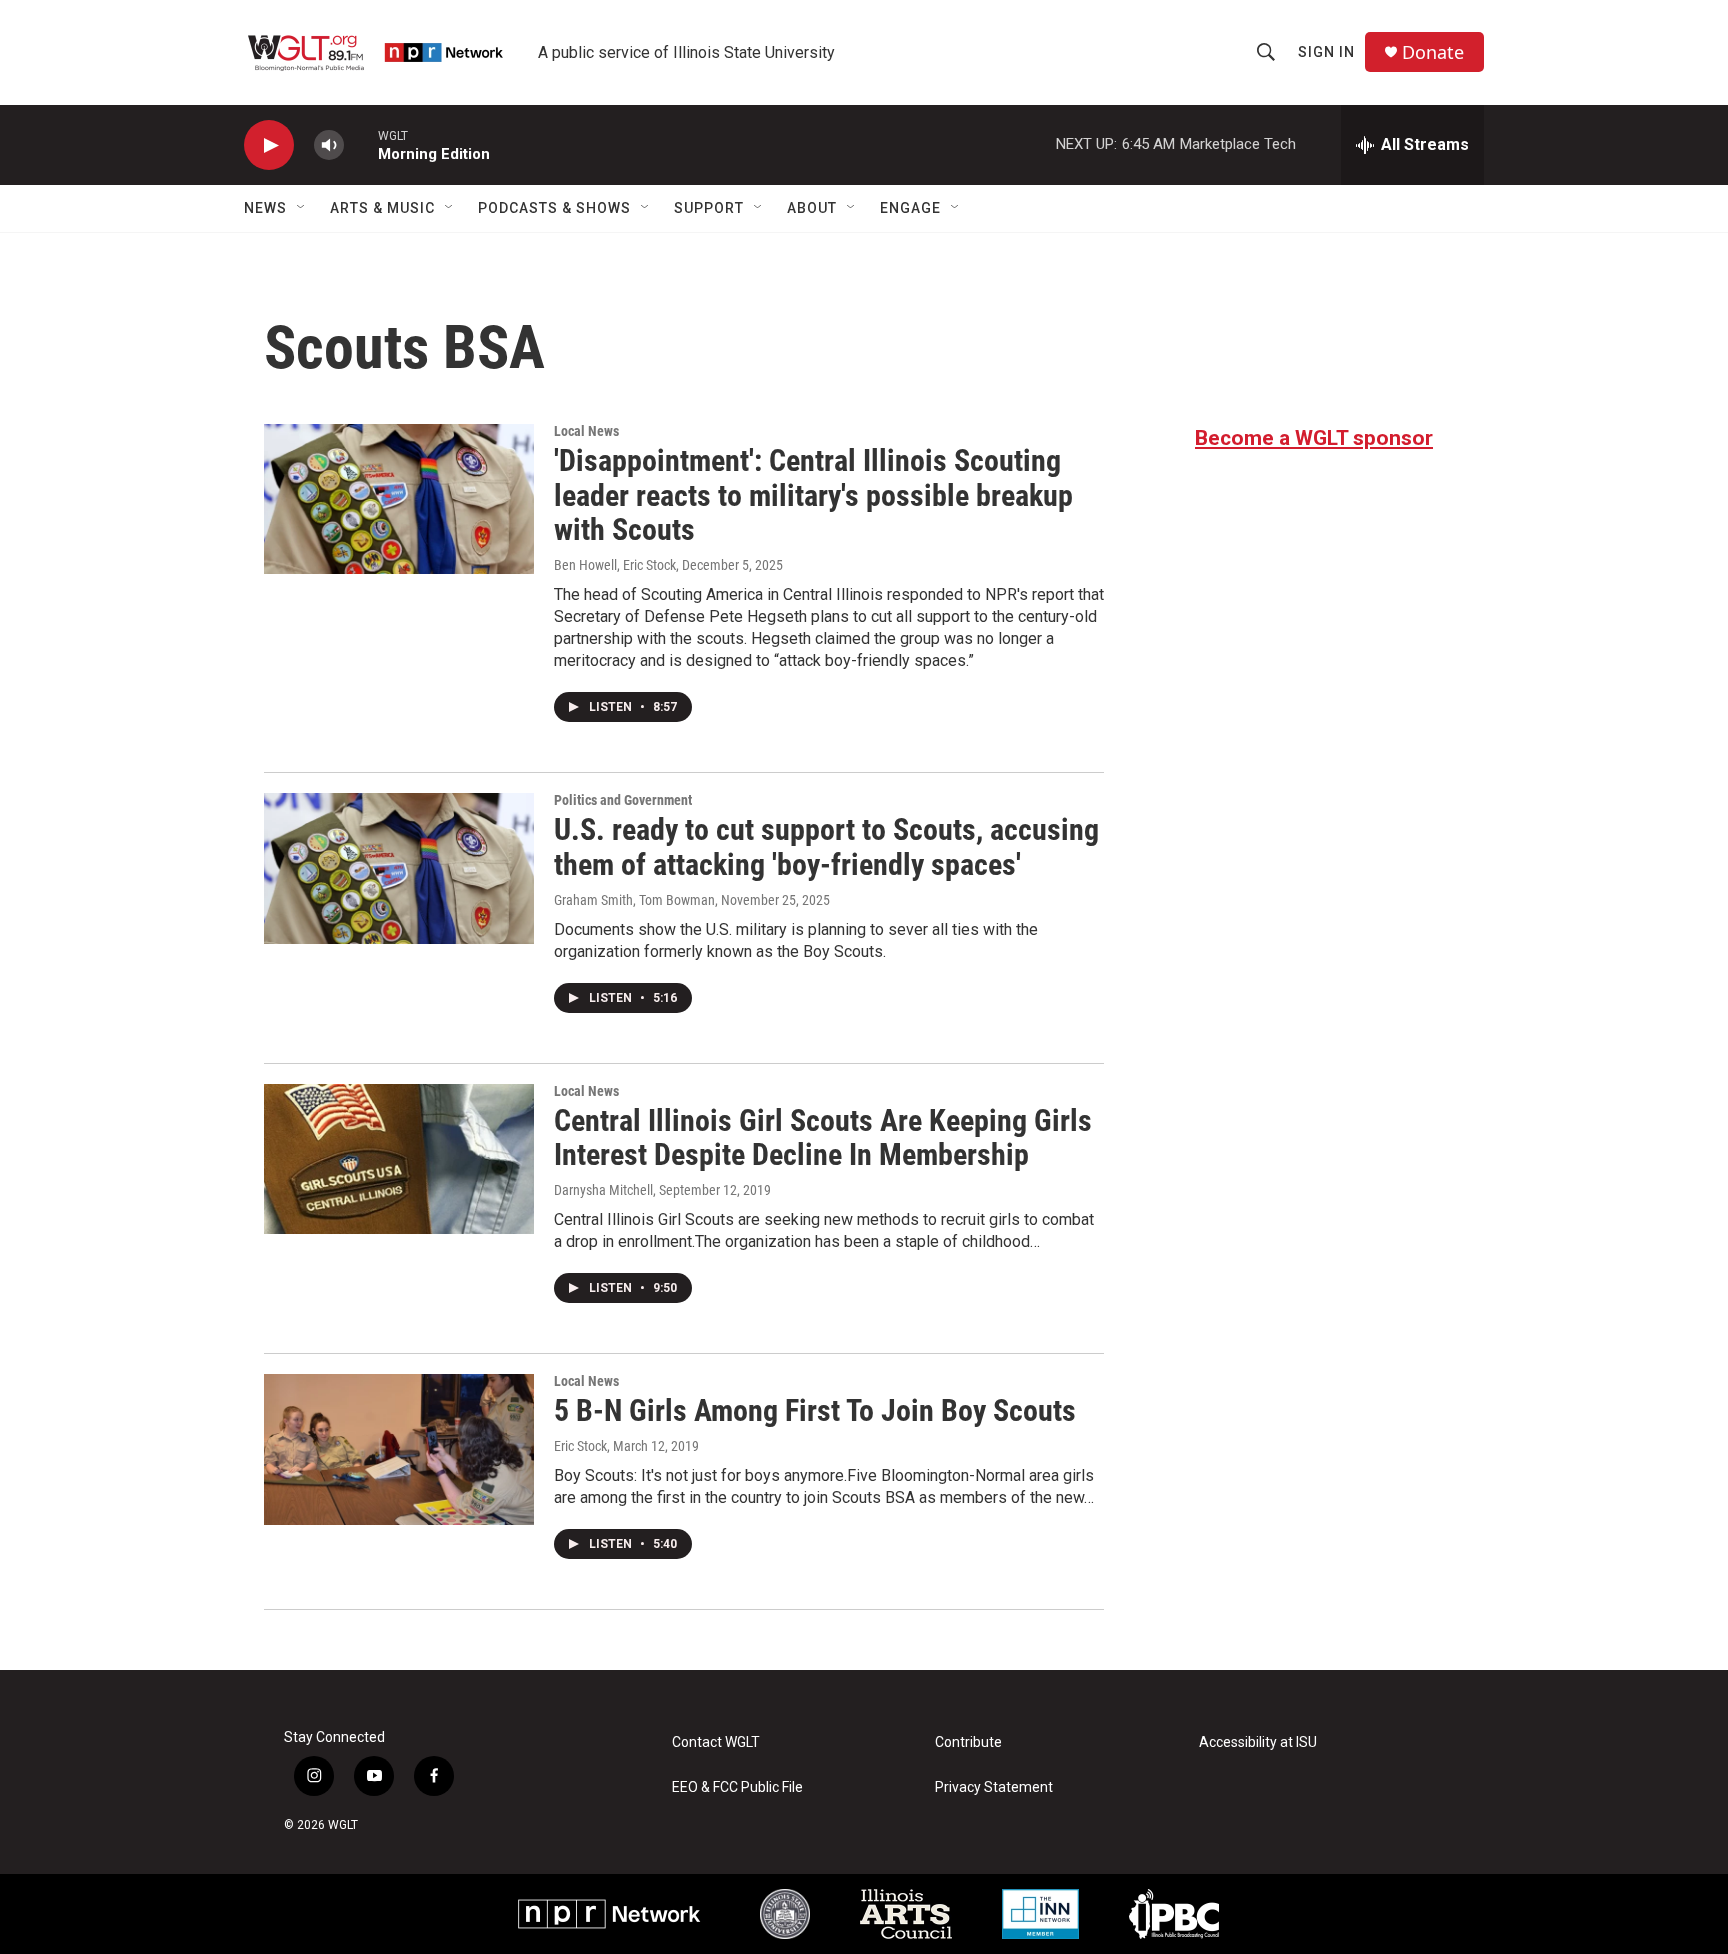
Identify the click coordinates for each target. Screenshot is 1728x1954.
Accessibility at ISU (1258, 1742)
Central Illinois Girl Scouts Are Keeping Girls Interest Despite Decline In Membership (823, 1138)
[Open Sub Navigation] (302, 208)
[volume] (329, 145)
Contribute (968, 1742)
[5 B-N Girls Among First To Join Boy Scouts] (399, 1449)
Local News (586, 431)
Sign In (1326, 52)
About (812, 208)
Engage (910, 208)
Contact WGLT (716, 1742)
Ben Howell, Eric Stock (615, 565)
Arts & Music (382, 208)
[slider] (361, 144)
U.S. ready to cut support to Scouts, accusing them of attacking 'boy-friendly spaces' (826, 847)
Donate (1433, 52)
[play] (269, 145)
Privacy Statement (994, 1787)
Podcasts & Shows (554, 208)
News (265, 208)
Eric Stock (580, 1446)
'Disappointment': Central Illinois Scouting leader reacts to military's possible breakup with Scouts (813, 495)
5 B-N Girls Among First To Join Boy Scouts (815, 1410)
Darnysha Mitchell (603, 1190)
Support (709, 208)
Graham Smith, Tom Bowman (634, 900)
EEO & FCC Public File (737, 1787)
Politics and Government (623, 800)
